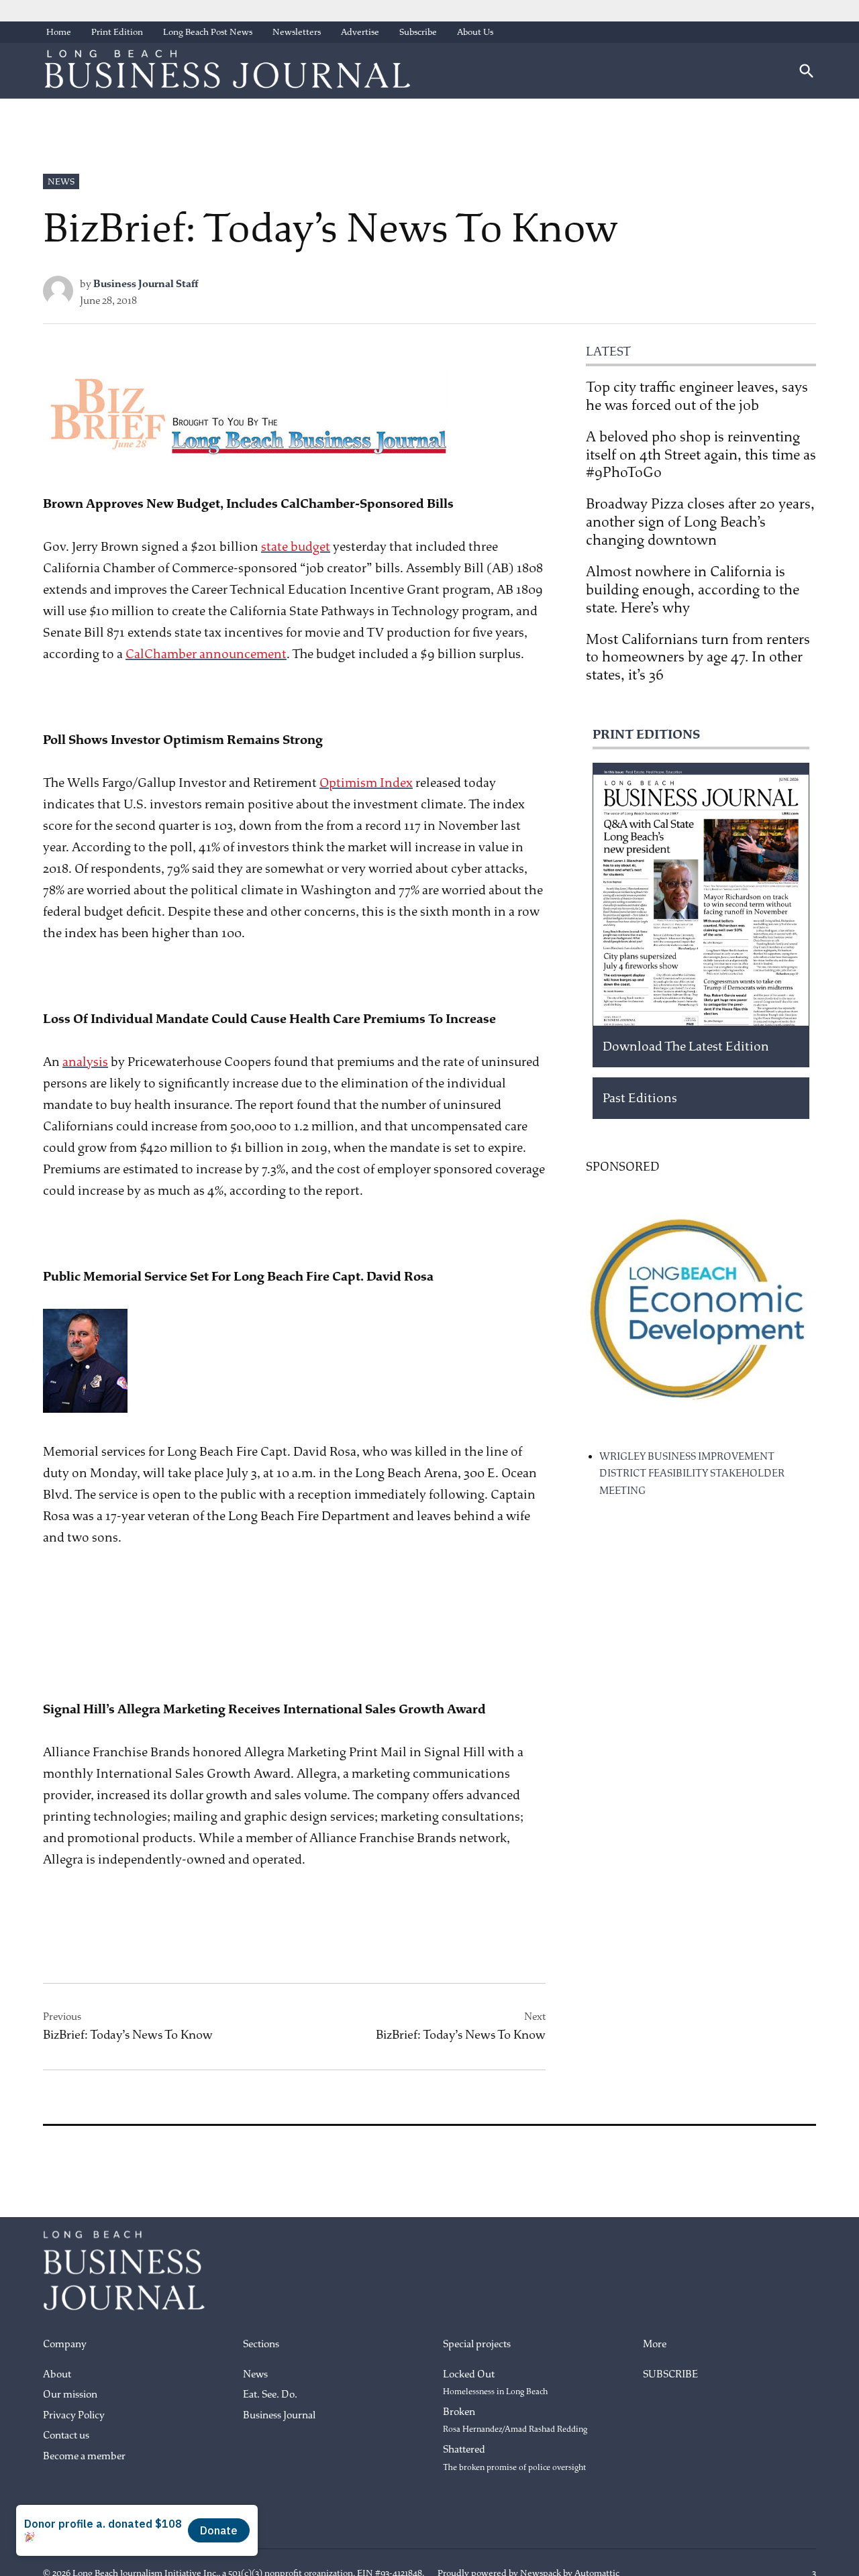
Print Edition (117, 32)
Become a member (84, 2456)
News (61, 181)
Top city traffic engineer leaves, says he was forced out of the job (697, 396)
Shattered (514, 2458)
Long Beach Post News (208, 32)
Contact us (66, 2435)
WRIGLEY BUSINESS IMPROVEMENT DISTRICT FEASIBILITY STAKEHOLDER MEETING (692, 1474)
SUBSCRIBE (670, 2374)
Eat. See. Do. (270, 2395)
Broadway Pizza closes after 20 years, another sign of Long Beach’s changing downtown (700, 522)
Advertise (360, 32)
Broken (515, 2420)
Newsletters (297, 32)
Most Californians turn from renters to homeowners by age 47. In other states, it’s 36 (698, 657)
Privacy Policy (74, 2415)
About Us (475, 32)
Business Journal (279, 2415)
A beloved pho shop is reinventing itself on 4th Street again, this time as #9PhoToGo (701, 455)
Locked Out (495, 2383)
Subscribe (418, 32)
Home (59, 32)
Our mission (70, 2395)
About (57, 2374)
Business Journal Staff (146, 284)
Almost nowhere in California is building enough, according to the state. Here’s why (693, 590)
